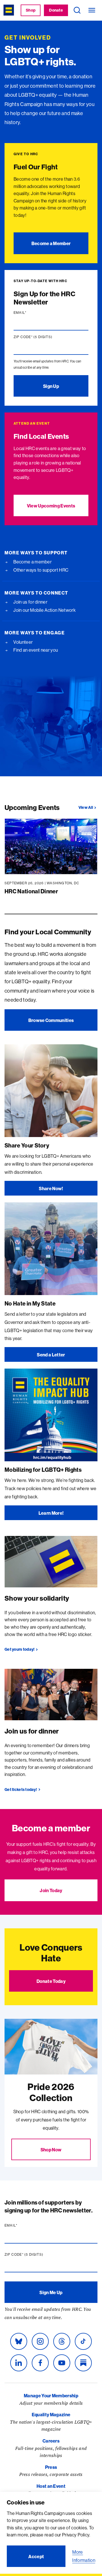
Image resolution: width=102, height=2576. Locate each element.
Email (31, 313)
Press (51, 2467)
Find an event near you (35, 650)
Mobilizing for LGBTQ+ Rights (43, 1470)
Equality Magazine (51, 2415)
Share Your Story (27, 1145)
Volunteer (23, 642)
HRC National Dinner (31, 891)
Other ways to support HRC (40, 570)
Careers (51, 2441)
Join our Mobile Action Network (44, 610)
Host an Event (51, 2486)
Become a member (32, 562)
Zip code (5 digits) (44, 337)
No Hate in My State (30, 1303)
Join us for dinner (30, 602)
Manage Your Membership (51, 2396)
